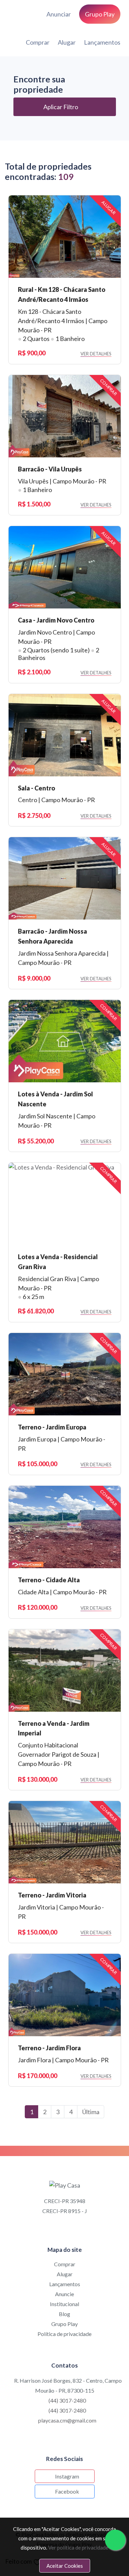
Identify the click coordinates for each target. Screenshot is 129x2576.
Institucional (64, 2304)
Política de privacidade (64, 2334)
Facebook (67, 2491)
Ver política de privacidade (78, 2547)
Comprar (38, 42)
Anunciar (59, 14)
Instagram (67, 2476)
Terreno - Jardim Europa (52, 1427)
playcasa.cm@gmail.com (67, 2420)
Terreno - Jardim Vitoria (52, 1895)
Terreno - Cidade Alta (49, 1580)
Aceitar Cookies (65, 2566)
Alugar (67, 42)
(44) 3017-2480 (67, 2400)
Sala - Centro (36, 788)
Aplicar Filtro (61, 107)
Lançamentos (102, 42)
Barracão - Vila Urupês (50, 469)
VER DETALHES (96, 354)
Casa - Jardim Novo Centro (56, 620)
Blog (64, 2314)
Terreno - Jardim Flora (49, 2048)
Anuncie (64, 2294)
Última (91, 2112)
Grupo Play (64, 2324)
